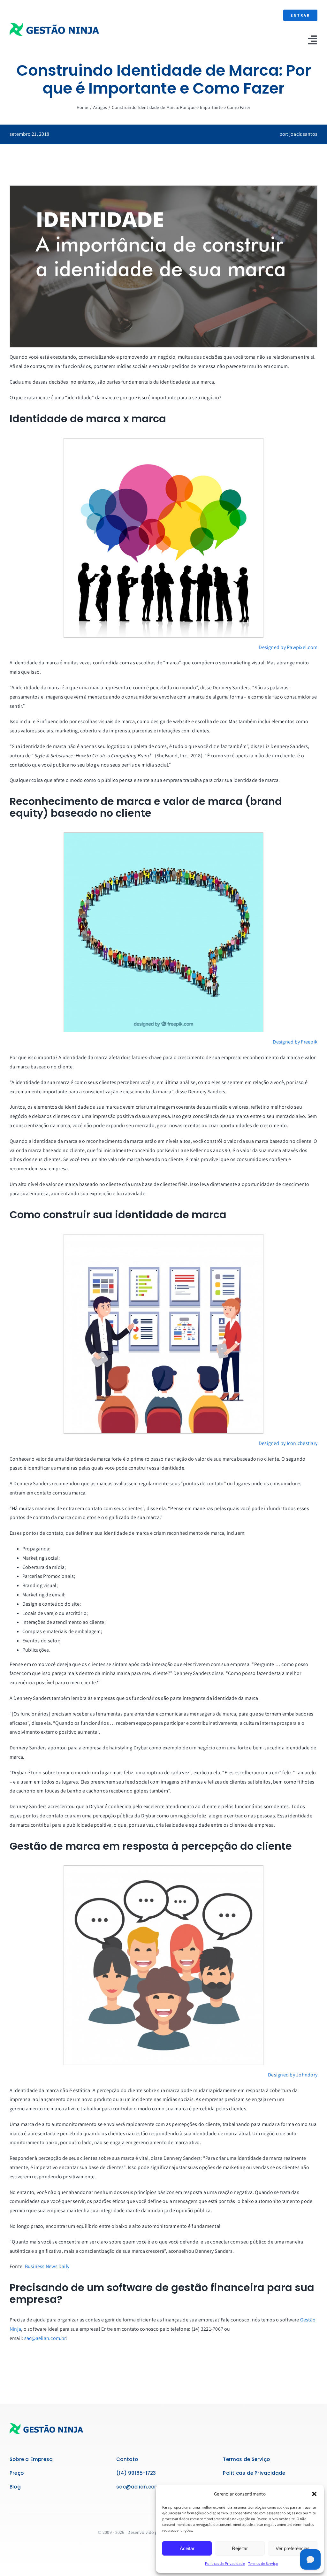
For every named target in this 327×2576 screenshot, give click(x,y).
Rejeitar (240, 2548)
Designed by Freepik (295, 1042)
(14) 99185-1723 (136, 2473)
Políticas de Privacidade (225, 2563)
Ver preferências (293, 2548)
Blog (15, 2487)
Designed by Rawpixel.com (288, 647)
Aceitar (187, 2548)
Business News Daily (47, 2266)
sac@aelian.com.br (45, 2338)
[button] (314, 2494)
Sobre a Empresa (31, 2459)
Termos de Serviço (263, 2563)
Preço (17, 2473)
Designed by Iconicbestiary (288, 1443)
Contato (127, 2459)
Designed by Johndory (293, 2075)
